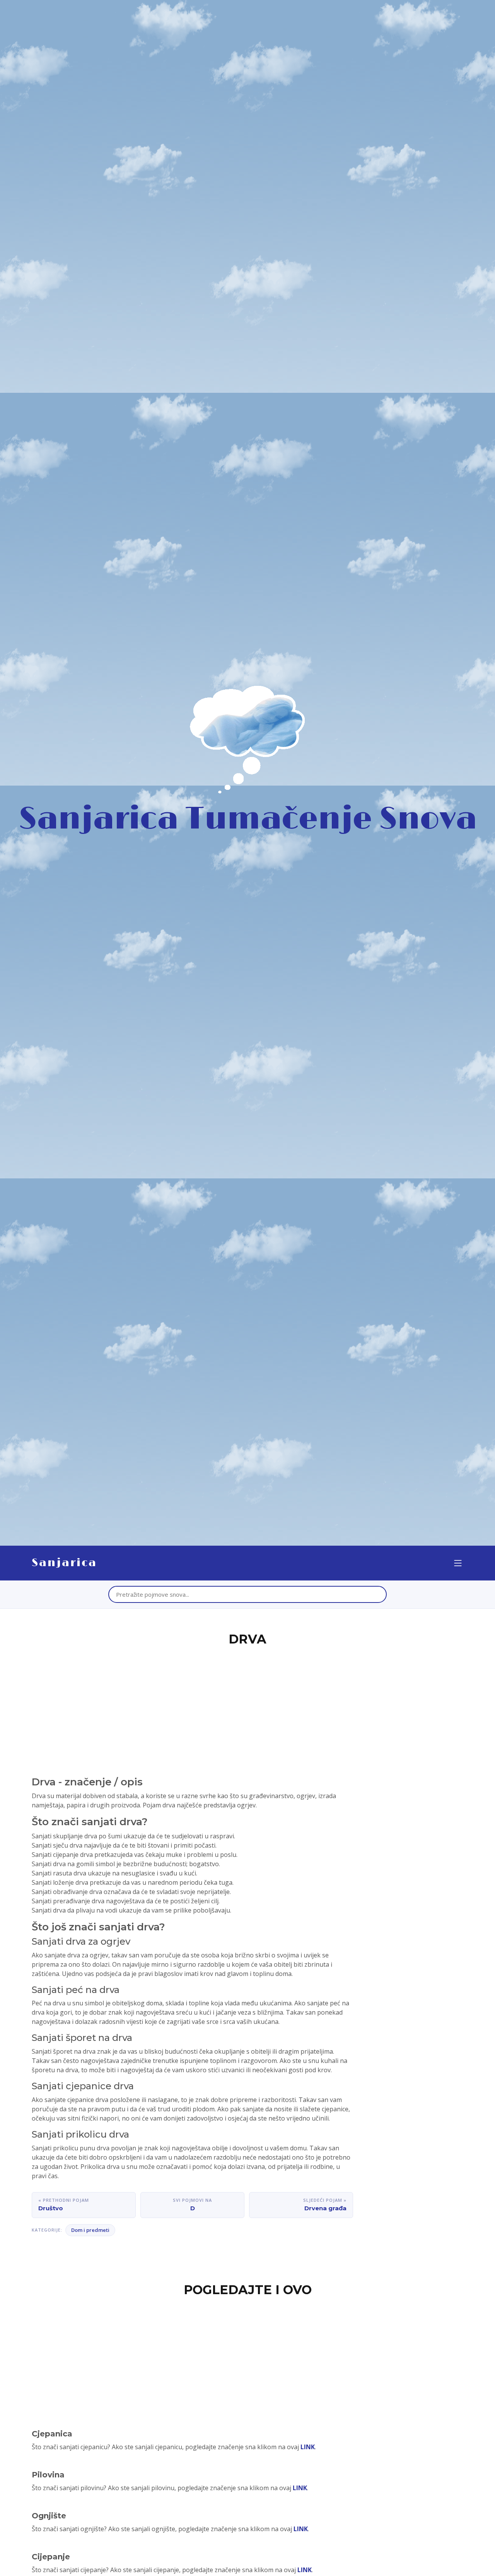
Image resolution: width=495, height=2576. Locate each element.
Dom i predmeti (90, 2230)
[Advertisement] (247, 1707)
